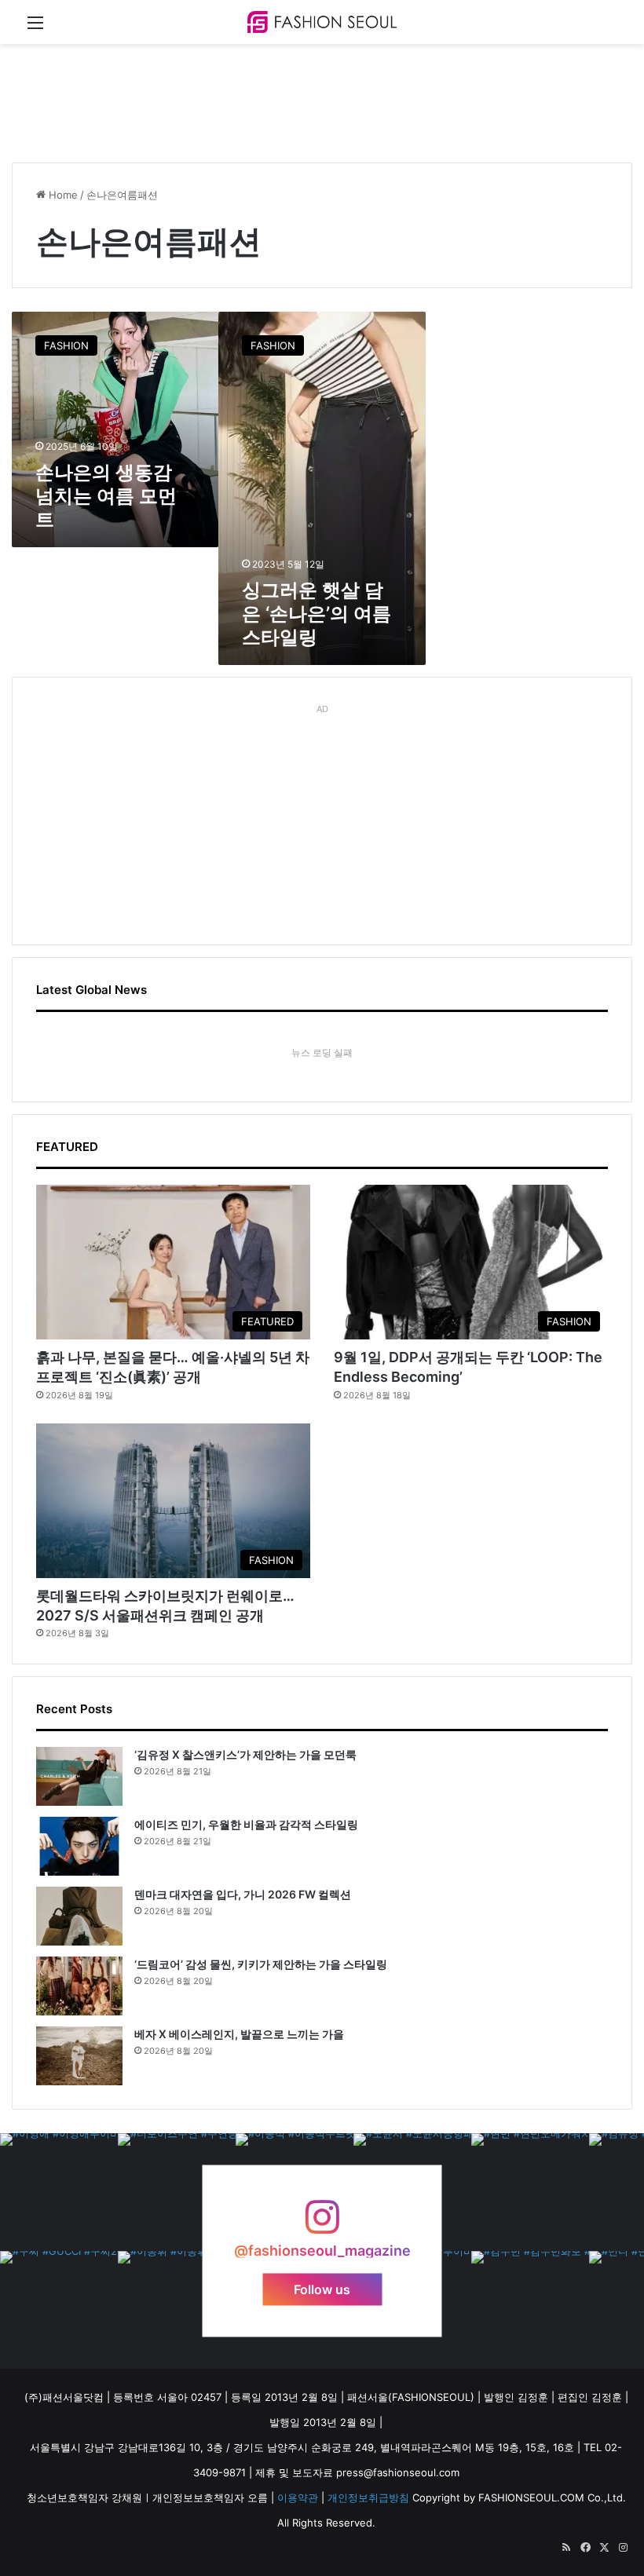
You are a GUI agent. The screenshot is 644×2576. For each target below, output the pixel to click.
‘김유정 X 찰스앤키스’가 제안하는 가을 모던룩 (245, 1754)
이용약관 (298, 2497)
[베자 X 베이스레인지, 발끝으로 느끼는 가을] (79, 2056)
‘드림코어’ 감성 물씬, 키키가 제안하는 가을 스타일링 (261, 1964)
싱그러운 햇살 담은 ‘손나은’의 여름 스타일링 (317, 614)
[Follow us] (322, 2225)
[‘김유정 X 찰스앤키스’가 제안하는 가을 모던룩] (79, 1776)
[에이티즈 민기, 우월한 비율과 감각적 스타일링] (79, 1846)
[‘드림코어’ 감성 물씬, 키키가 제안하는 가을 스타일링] (79, 1986)
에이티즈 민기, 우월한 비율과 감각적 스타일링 (246, 1824)
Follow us (322, 2289)
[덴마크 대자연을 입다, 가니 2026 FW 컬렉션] (79, 1916)
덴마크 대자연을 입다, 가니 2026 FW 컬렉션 (243, 1894)
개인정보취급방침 (368, 2497)
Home (62, 195)
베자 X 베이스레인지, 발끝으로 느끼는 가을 (239, 2034)
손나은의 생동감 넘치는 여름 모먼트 (106, 496)
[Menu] (35, 28)
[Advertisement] (298, 95)
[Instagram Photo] (59, 2192)
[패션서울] (322, 22)
